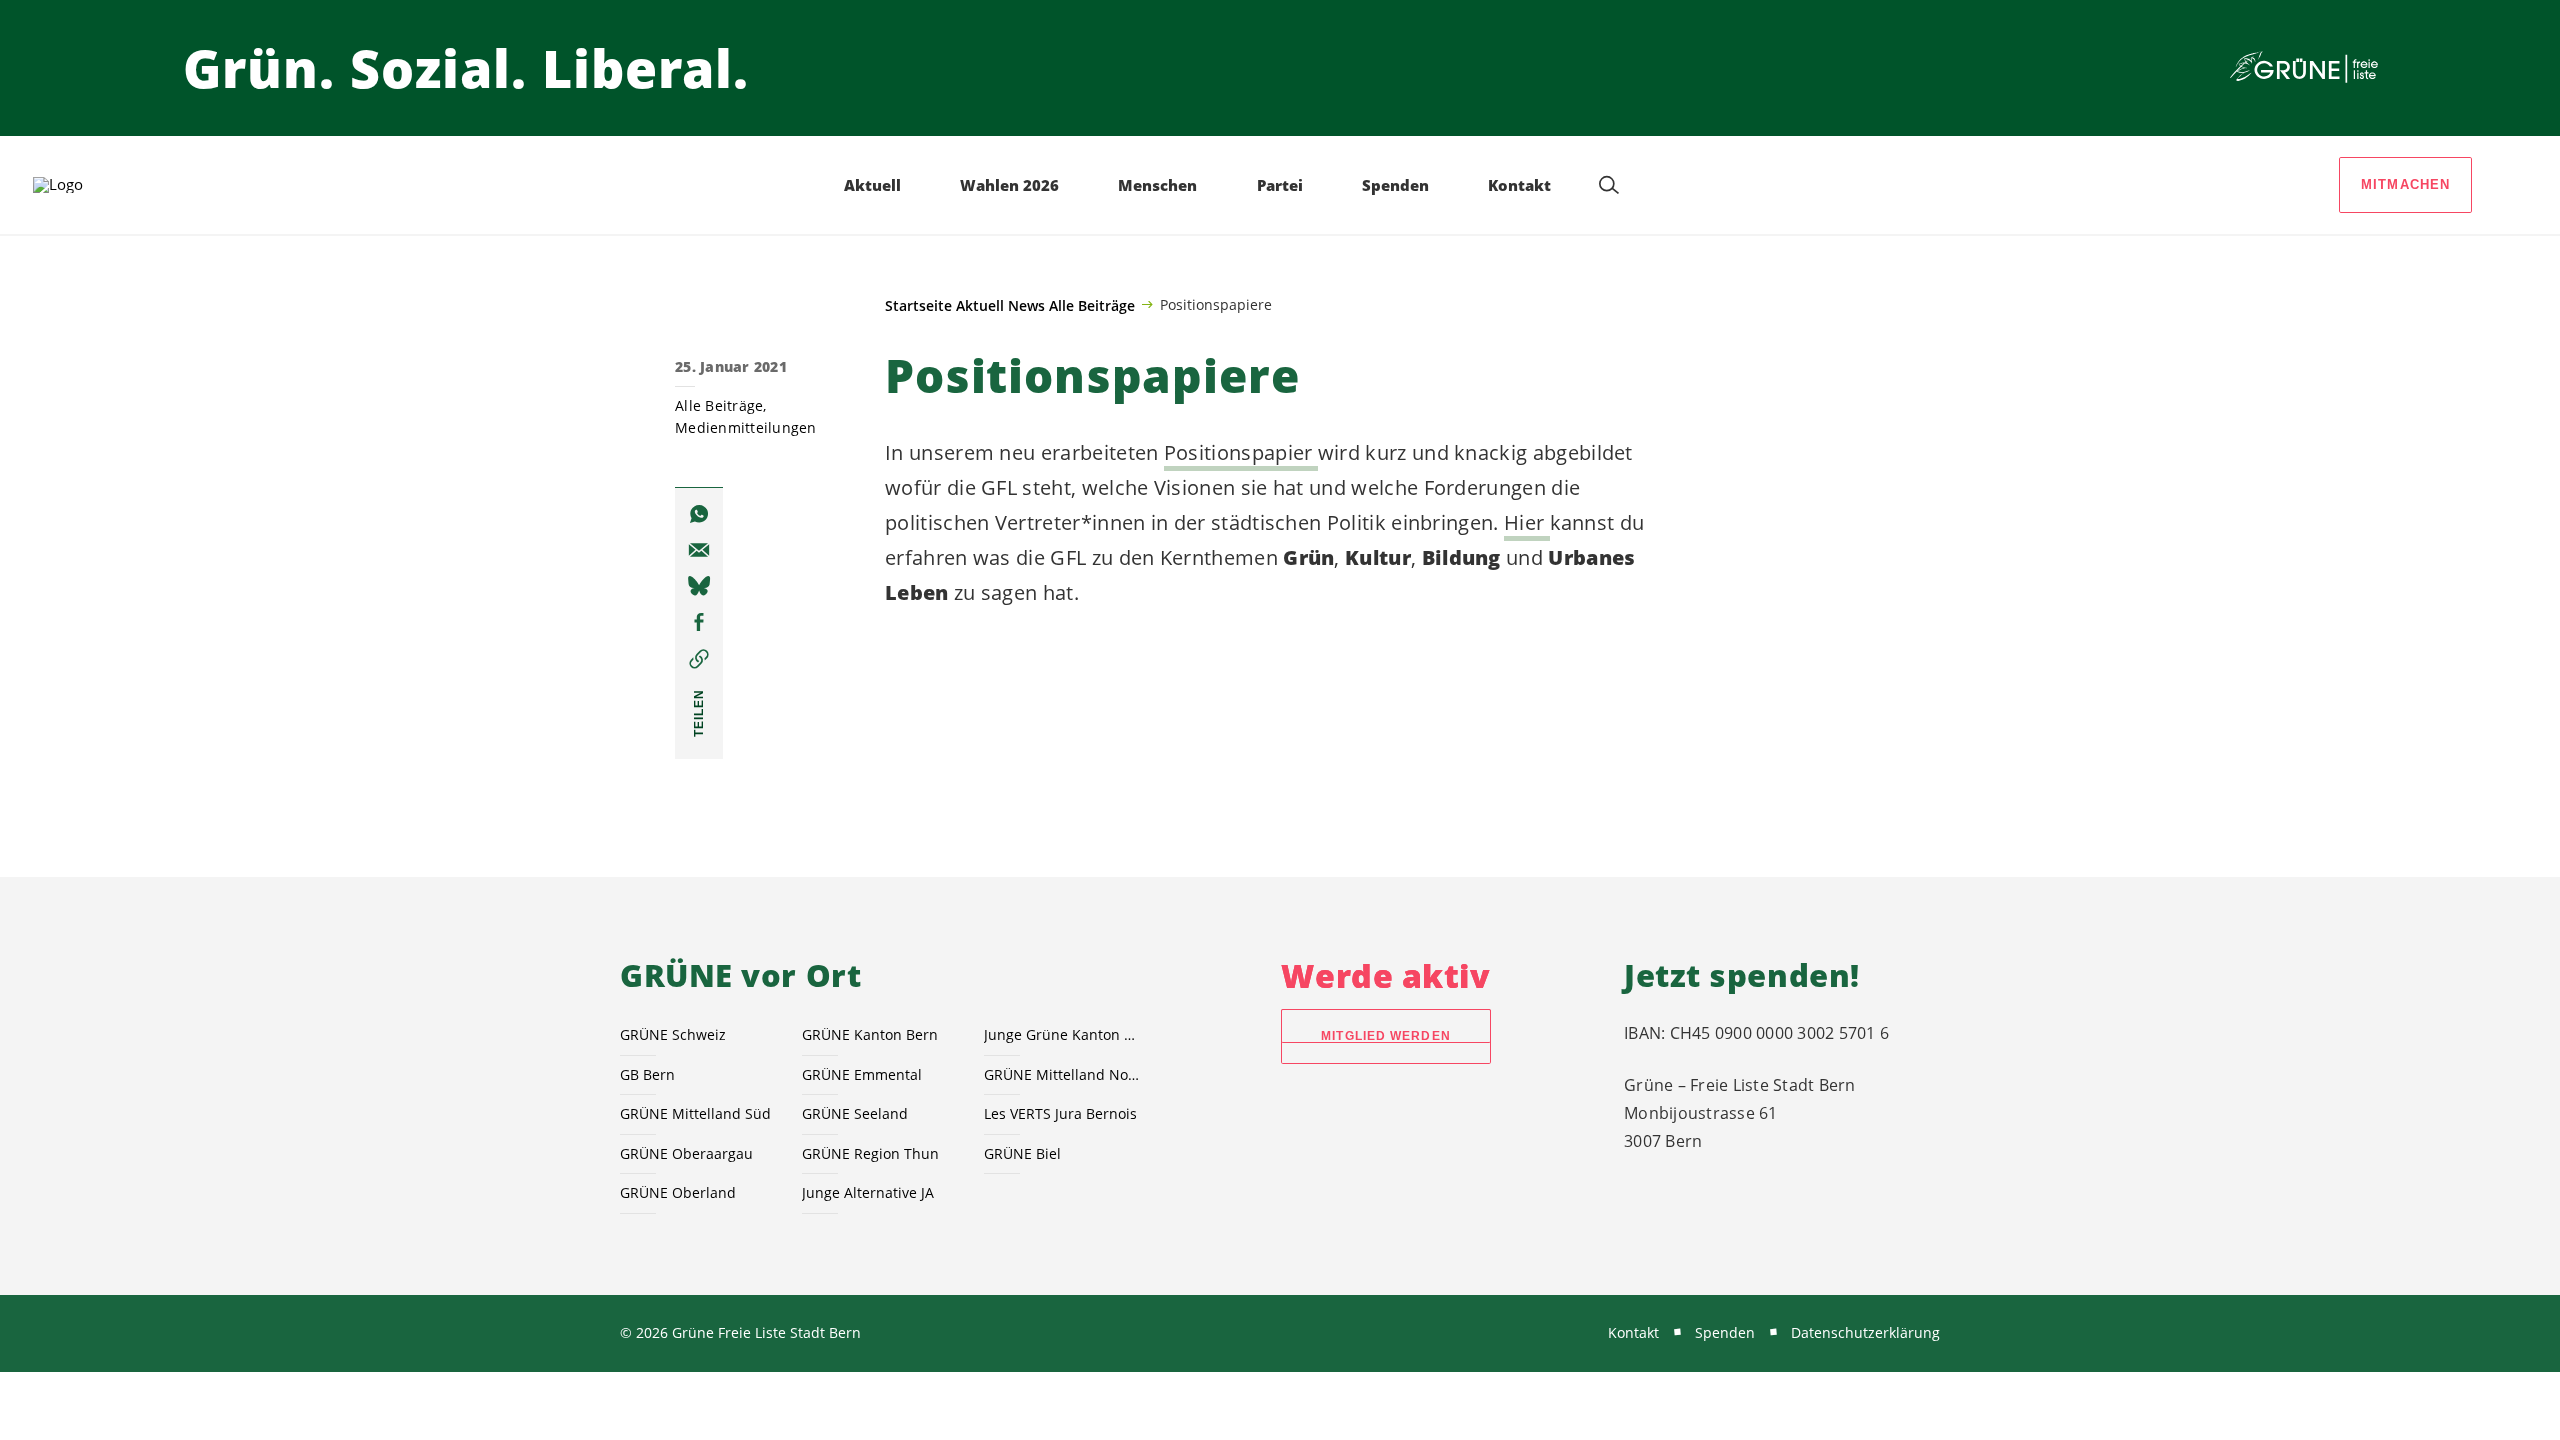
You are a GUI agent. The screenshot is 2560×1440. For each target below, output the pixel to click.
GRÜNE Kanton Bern (870, 1034)
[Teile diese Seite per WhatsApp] (699, 514)
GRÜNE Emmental (862, 1074)
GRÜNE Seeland (855, 1113)
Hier (1527, 522)
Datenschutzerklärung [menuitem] (1865, 1332)
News (1026, 305)
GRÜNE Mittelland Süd (695, 1113)
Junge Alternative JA (868, 1192)
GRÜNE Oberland (678, 1192)
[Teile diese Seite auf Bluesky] (699, 586)
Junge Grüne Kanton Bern (1063, 1034)
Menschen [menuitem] (1157, 185)
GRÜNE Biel (1022, 1153)
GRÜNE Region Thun (870, 1153)
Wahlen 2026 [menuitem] (1009, 185)
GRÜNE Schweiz (673, 1034)
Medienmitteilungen (746, 427)
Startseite (918, 305)
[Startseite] (2304, 68)
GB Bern (647, 1074)
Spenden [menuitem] (1395, 185)
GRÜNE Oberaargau (686, 1153)
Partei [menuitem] (1280, 185)
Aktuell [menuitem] (872, 185)
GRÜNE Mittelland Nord (1063, 1074)
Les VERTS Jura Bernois (1060, 1113)
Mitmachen (2406, 184)
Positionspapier (1241, 452)
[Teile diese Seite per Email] (699, 550)
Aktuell (980, 305)
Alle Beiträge (1092, 305)
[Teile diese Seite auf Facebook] (699, 622)
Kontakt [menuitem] (1519, 185)
